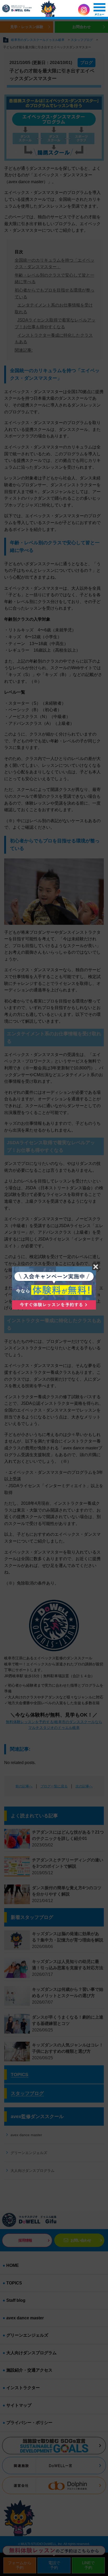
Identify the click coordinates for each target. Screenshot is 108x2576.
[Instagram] (84, 10)
